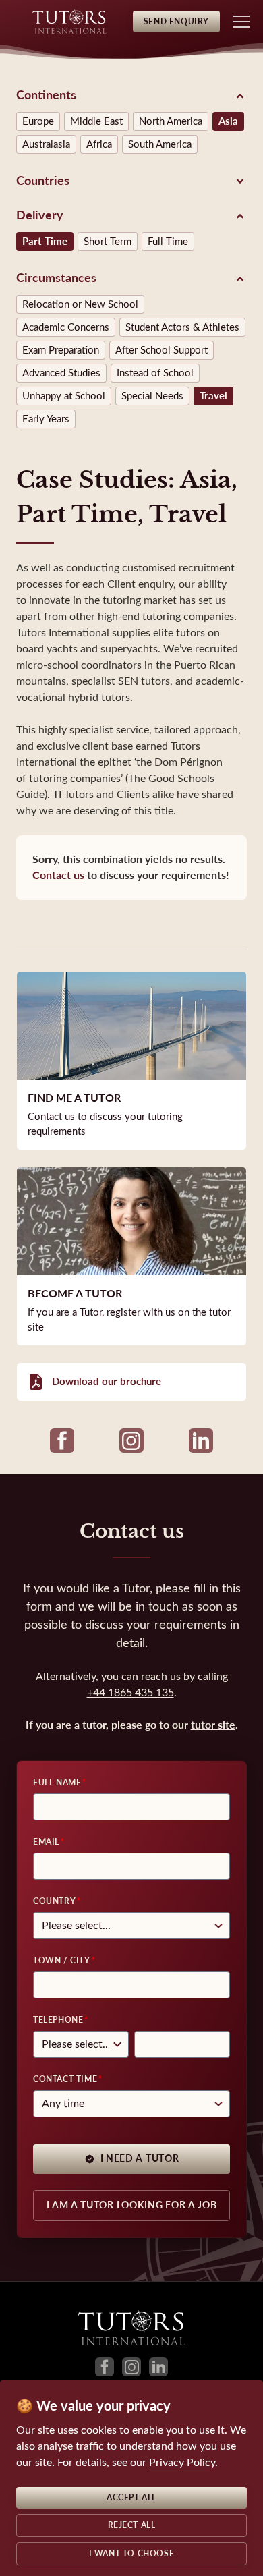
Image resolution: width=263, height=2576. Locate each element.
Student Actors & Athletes (182, 327)
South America (160, 144)
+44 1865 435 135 (130, 1692)
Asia (228, 121)
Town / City (62, 1961)
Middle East (96, 121)
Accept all (131, 2498)
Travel (213, 396)
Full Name (57, 1783)
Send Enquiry (176, 22)
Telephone (58, 2020)
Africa (99, 144)
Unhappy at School (64, 396)
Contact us (58, 875)
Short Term (108, 242)
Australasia (46, 144)
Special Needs (152, 396)
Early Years (46, 419)
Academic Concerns (66, 327)
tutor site (213, 1725)
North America (171, 121)
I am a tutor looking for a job (132, 2205)
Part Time (45, 242)
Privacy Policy (182, 2462)
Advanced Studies (61, 373)
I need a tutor (140, 2159)
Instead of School (155, 373)
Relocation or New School (80, 304)
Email (46, 1842)
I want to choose (132, 2554)
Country (54, 1901)
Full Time (168, 242)
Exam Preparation (61, 350)
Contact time (65, 2079)
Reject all (132, 2525)
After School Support (162, 350)
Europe (38, 121)
